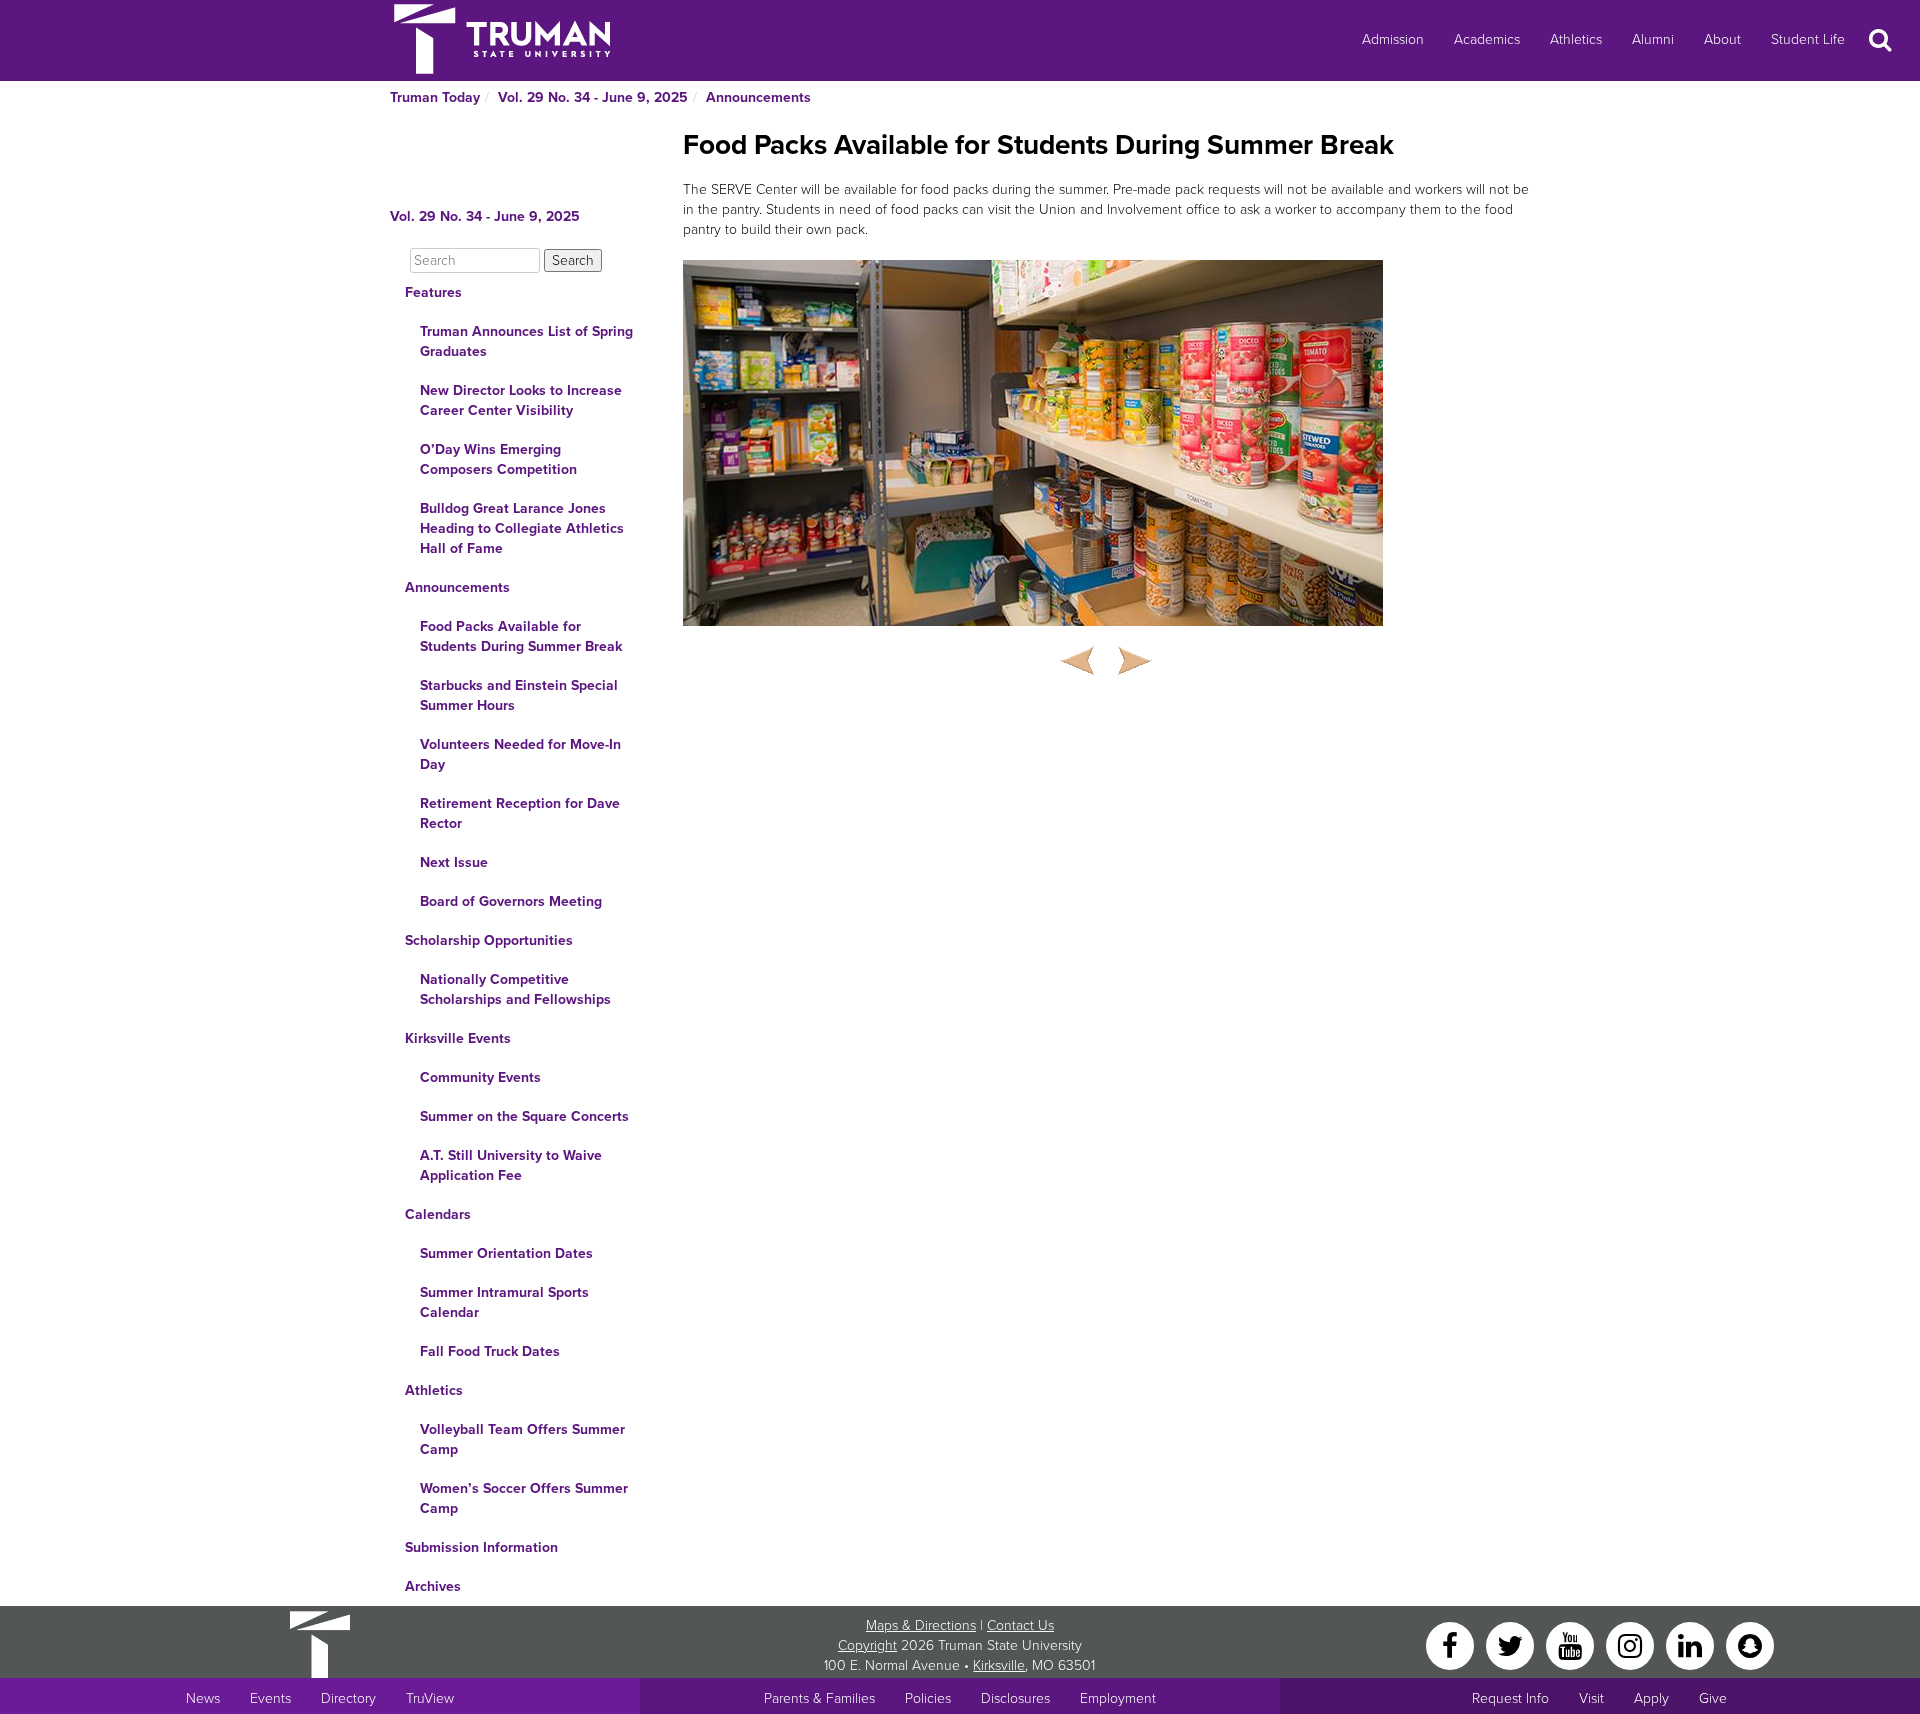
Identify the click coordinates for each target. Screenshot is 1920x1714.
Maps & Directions (921, 1625)
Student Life (1808, 39)
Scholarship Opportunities (489, 940)
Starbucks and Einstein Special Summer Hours (519, 695)
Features (433, 292)
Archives (433, 1586)
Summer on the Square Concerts (524, 1116)
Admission (1393, 39)
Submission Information (481, 1547)
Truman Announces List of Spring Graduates (526, 341)
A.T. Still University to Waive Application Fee (511, 1165)
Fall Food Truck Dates (490, 1351)
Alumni (1653, 39)
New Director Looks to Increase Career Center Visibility (521, 400)
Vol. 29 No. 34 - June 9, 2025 (593, 97)
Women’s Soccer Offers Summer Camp (524, 1498)
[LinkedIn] (1692, 1644)
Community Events (480, 1077)
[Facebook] (1452, 1644)
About (1722, 39)
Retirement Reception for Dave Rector (520, 813)
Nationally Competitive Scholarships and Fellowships (515, 989)
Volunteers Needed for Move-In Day (520, 754)
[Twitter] (1512, 1644)
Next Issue (454, 862)
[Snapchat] (1750, 1644)
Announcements (758, 97)
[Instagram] (1632, 1644)
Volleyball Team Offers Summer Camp (522, 1439)
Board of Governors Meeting (511, 901)
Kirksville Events (458, 1038)
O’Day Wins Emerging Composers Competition (498, 459)
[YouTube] (1572, 1644)
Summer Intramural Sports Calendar (504, 1302)
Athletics (1576, 39)
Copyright (867, 1645)
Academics (1487, 39)
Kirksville (999, 1665)
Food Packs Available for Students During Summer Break (521, 636)
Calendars (438, 1214)
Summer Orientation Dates (506, 1253)
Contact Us (1020, 1625)
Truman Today (435, 97)
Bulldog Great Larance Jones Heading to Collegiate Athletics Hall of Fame (522, 528)
